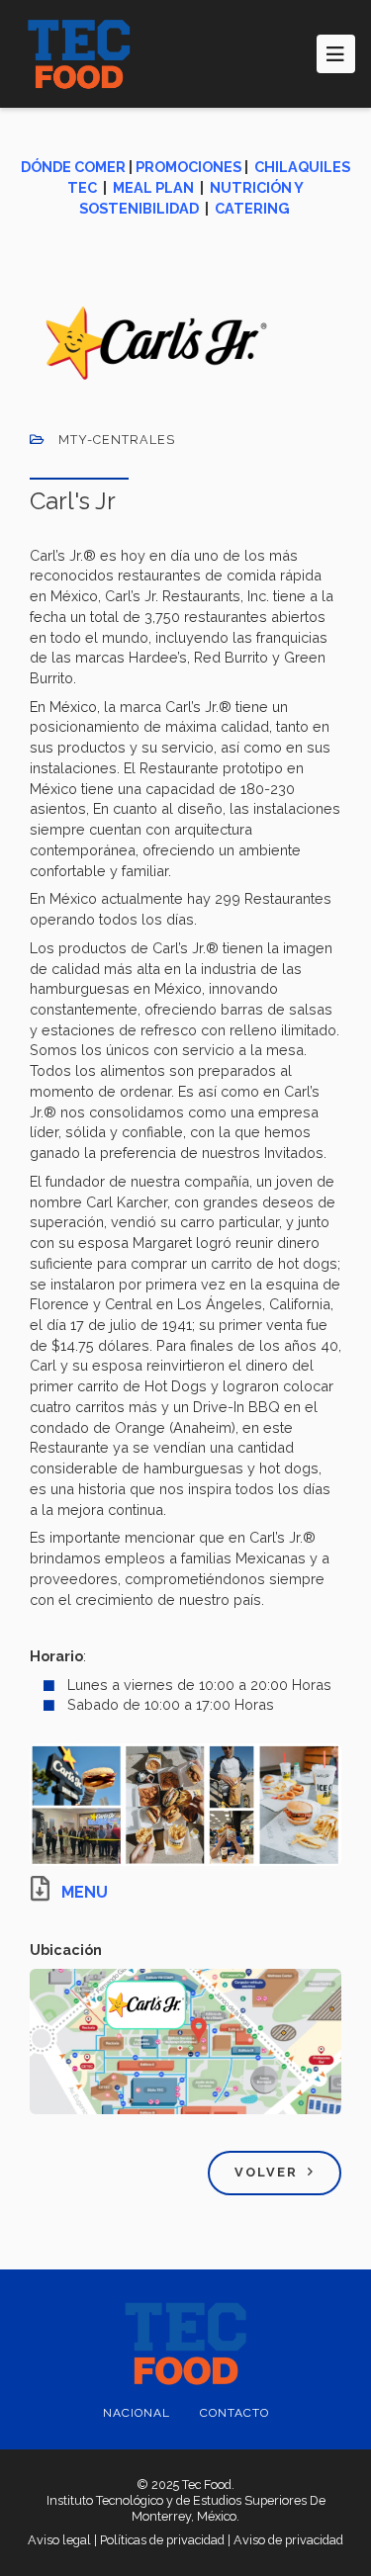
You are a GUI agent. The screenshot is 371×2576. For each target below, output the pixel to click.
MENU (85, 1892)
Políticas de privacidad (162, 2540)
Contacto (234, 2413)
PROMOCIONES (188, 167)
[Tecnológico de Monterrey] (79, 54)
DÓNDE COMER (73, 167)
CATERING (252, 208)
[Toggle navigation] (336, 54)
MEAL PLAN (153, 187)
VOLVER (266, 2172)
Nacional (137, 2413)
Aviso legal (59, 2540)
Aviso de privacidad (288, 2540)
